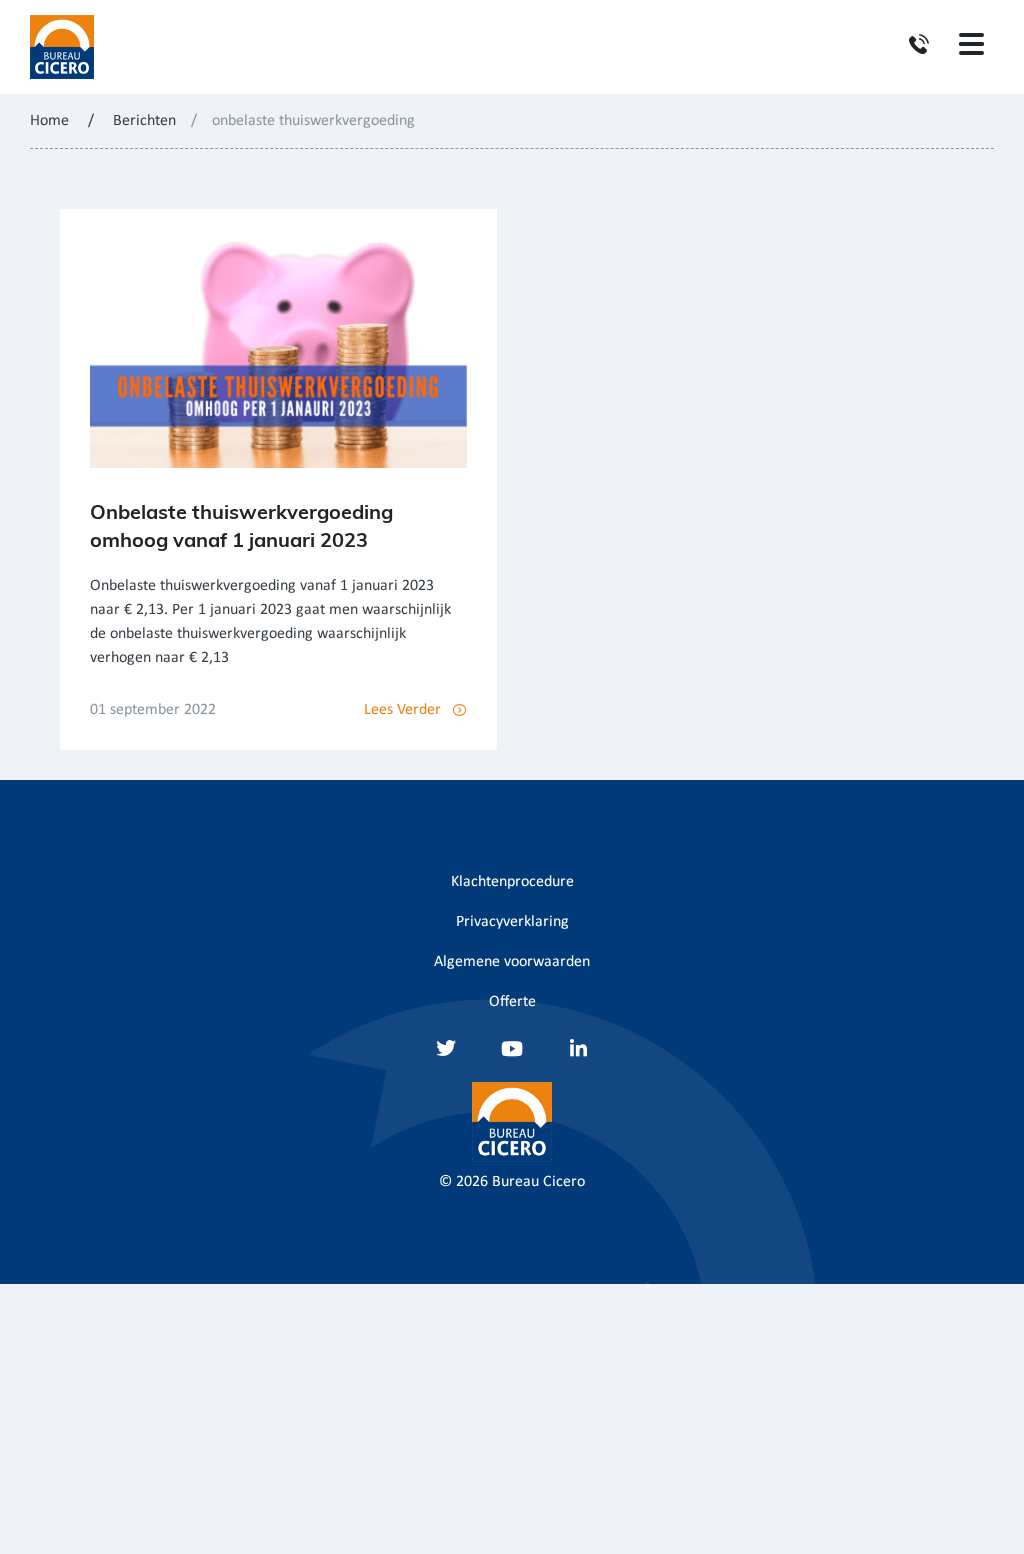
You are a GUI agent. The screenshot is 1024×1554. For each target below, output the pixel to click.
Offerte (512, 1002)
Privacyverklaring (512, 922)
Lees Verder (402, 710)
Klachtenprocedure (512, 882)
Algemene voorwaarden (512, 962)
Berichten (144, 121)
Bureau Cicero (538, 1182)
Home (49, 121)
